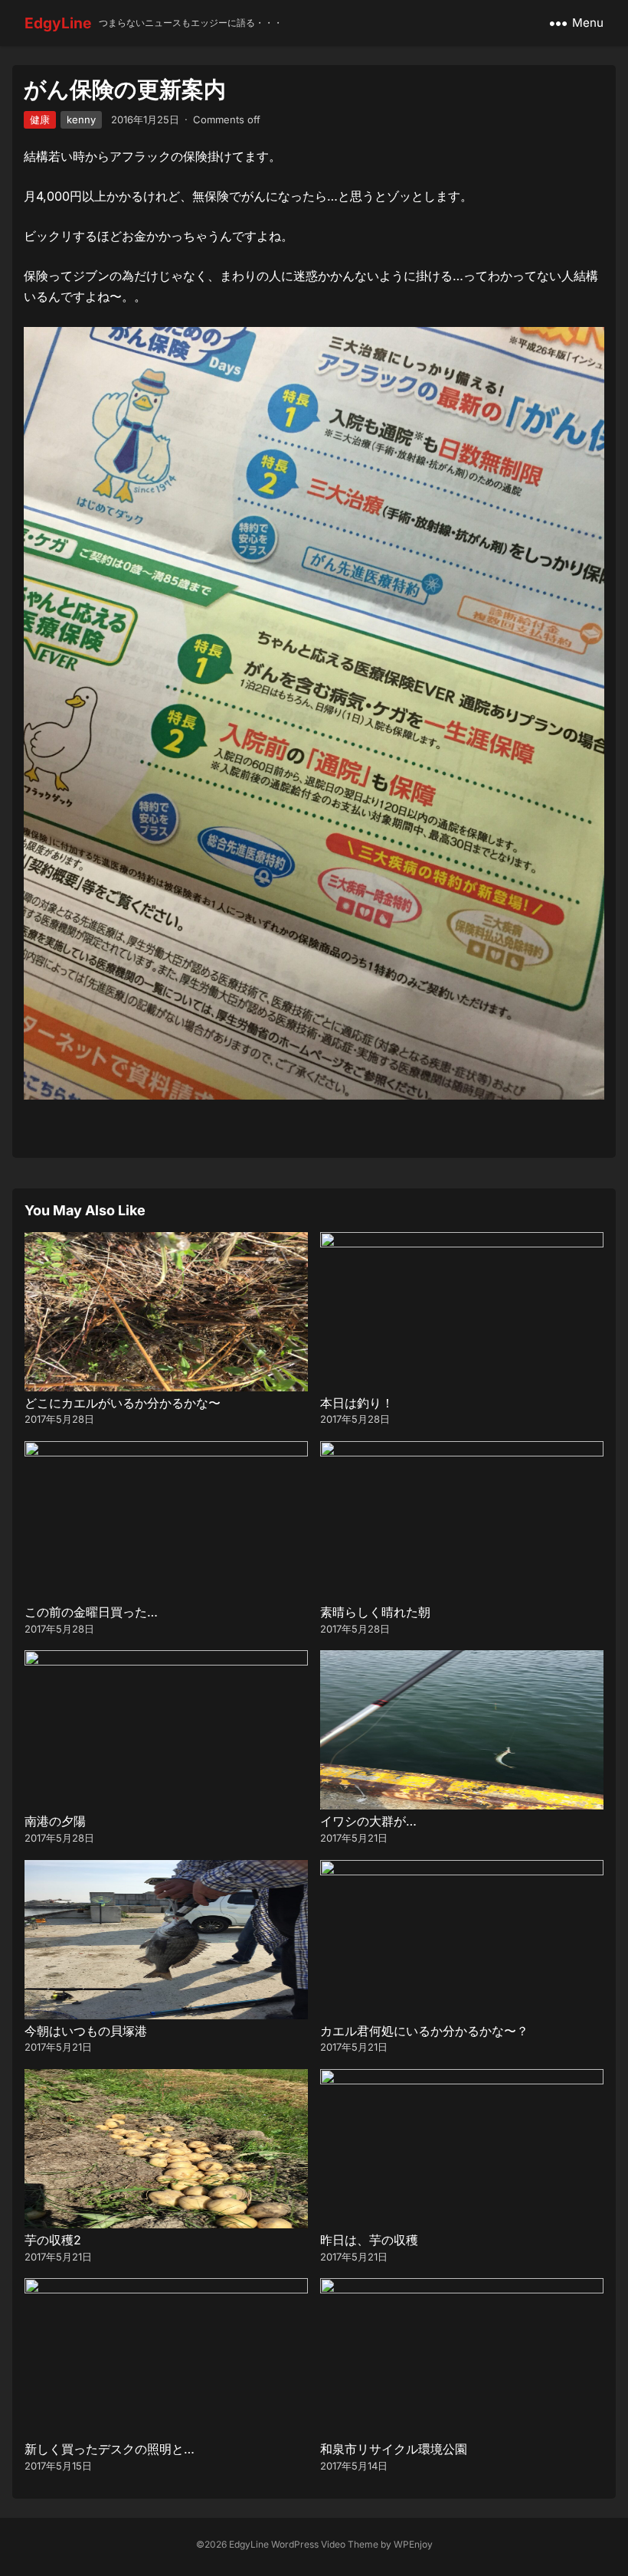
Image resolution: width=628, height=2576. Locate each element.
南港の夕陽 (55, 1821)
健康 (40, 119)
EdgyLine (58, 23)
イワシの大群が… (368, 1821)
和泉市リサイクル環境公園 (394, 2449)
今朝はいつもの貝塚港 (86, 2031)
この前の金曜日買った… (91, 1612)
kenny (81, 119)
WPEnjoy (413, 2544)
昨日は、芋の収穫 (369, 2240)
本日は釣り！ (357, 1403)
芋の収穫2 (53, 2240)
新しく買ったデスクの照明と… (110, 2449)
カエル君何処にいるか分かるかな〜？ (424, 2031)
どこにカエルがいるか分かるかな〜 (123, 1403)
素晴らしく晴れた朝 (375, 1612)
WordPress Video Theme (325, 2544)
